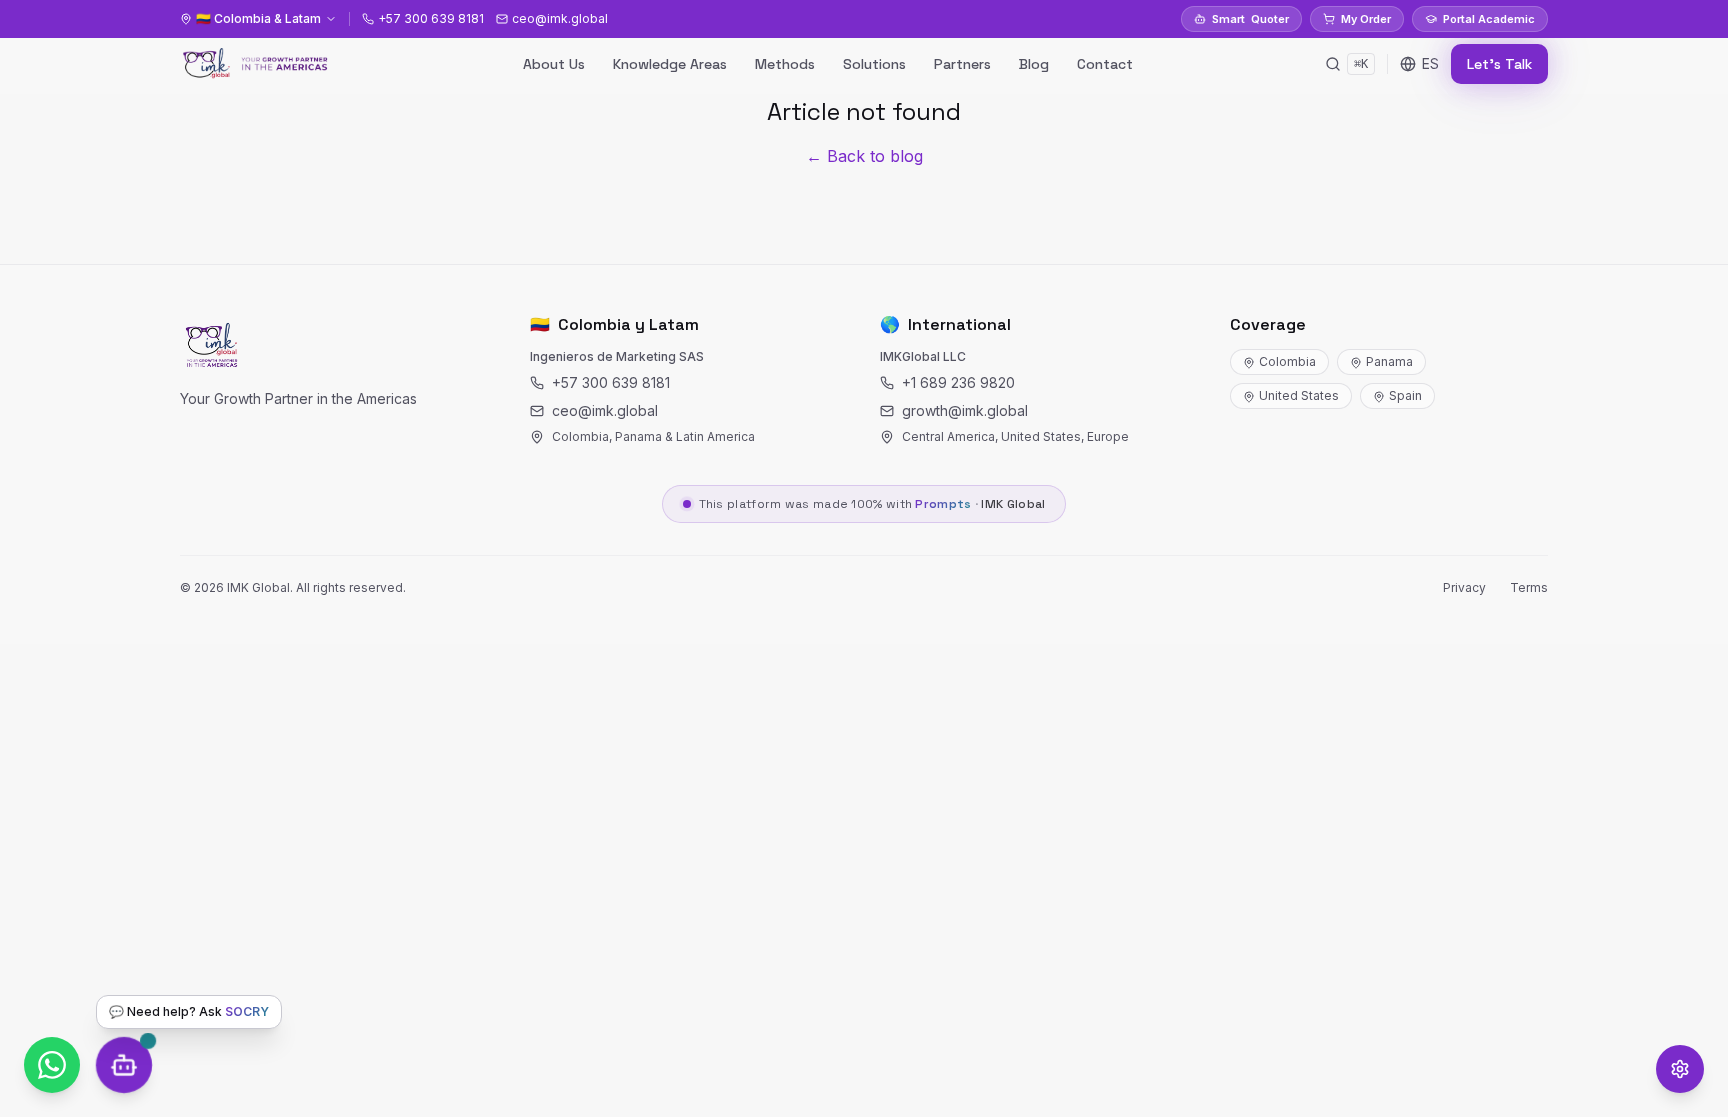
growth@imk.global (965, 410)
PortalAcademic (1489, 19)
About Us (554, 64)
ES (1430, 63)
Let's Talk (1499, 64)
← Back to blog (864, 156)
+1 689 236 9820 (958, 382)
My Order (1366, 19)
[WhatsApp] (52, 1065)
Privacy (1464, 587)
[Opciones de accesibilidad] (1680, 1069)
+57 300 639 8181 (611, 382)
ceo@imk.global (605, 410)
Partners (962, 64)
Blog (1034, 64)
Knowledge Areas (670, 64)
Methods (785, 64)
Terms (1529, 587)
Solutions (874, 64)
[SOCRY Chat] (124, 1065)
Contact (1105, 64)
